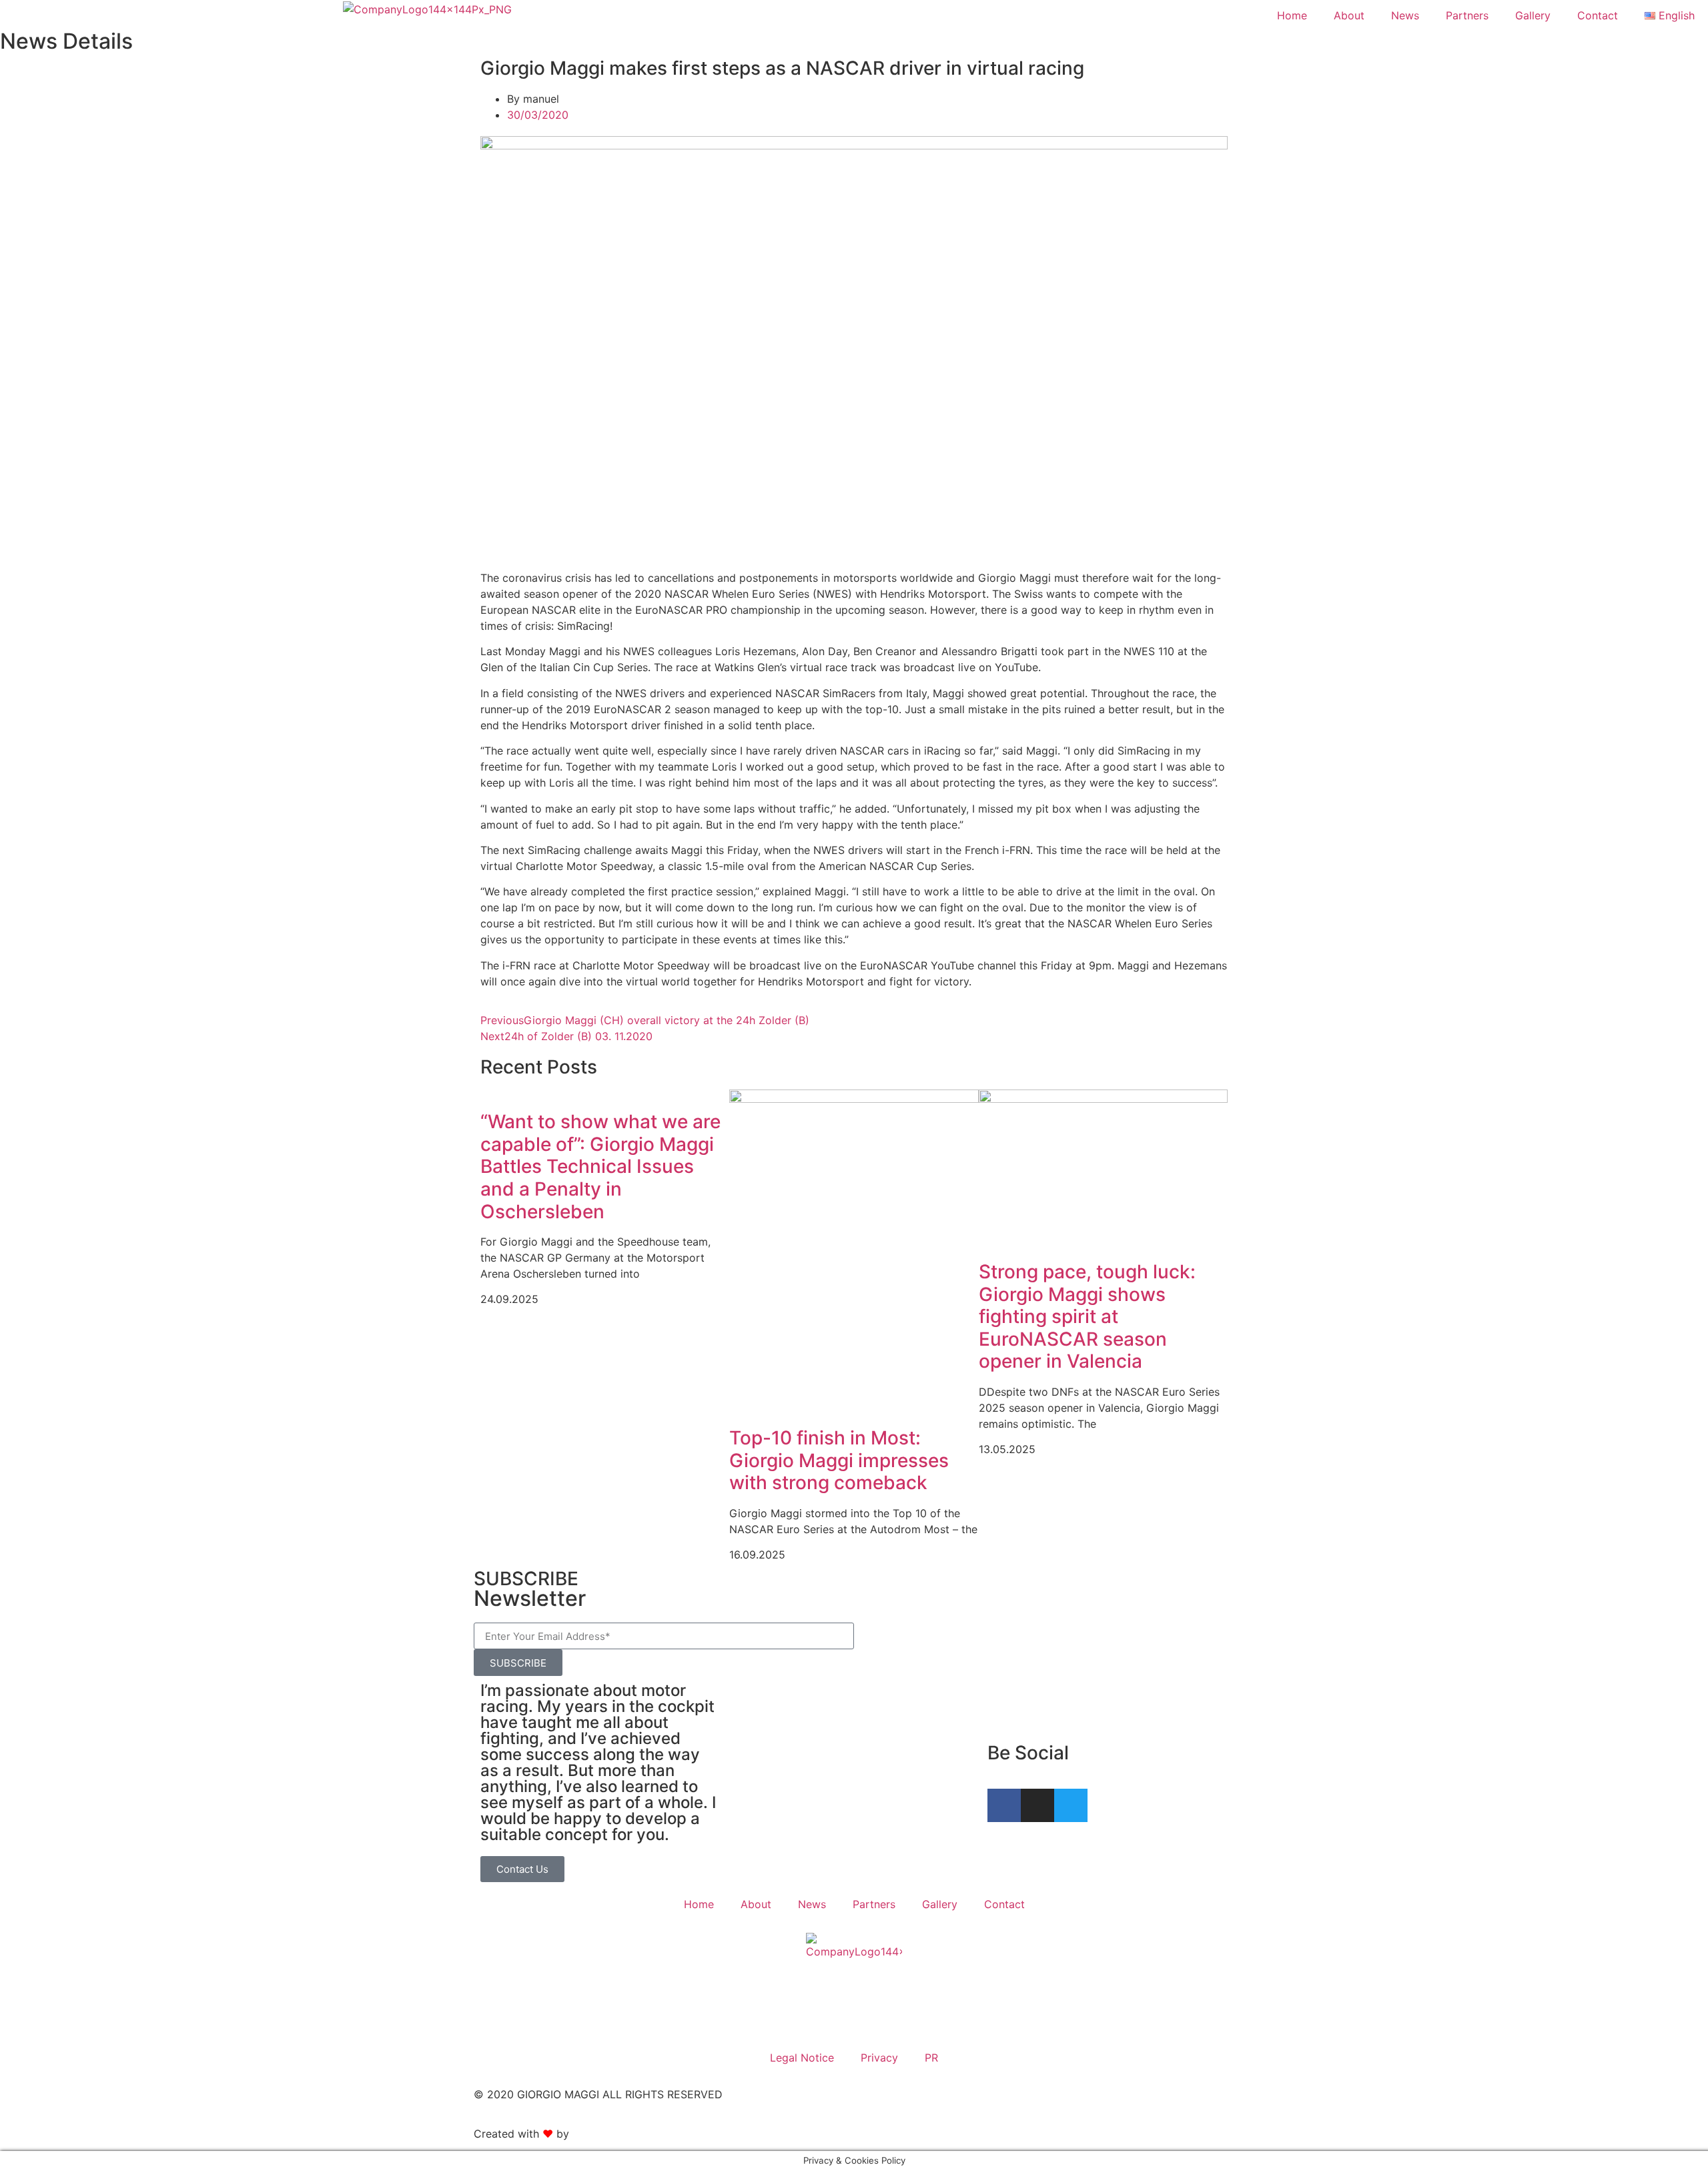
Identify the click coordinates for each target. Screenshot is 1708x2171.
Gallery (1533, 15)
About (1349, 15)
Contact (1598, 15)
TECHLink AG (606, 2134)
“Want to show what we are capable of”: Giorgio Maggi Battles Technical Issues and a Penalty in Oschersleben (600, 1166)
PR (931, 2058)
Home (1292, 15)
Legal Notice (802, 2058)
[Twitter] (1071, 1805)
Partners (1467, 15)
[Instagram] (1037, 1805)
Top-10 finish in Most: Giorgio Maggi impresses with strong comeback (839, 1460)
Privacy (879, 2058)
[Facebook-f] (1004, 1805)
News (1405, 15)
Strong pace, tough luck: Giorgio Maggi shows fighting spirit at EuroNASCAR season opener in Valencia (1087, 1316)
